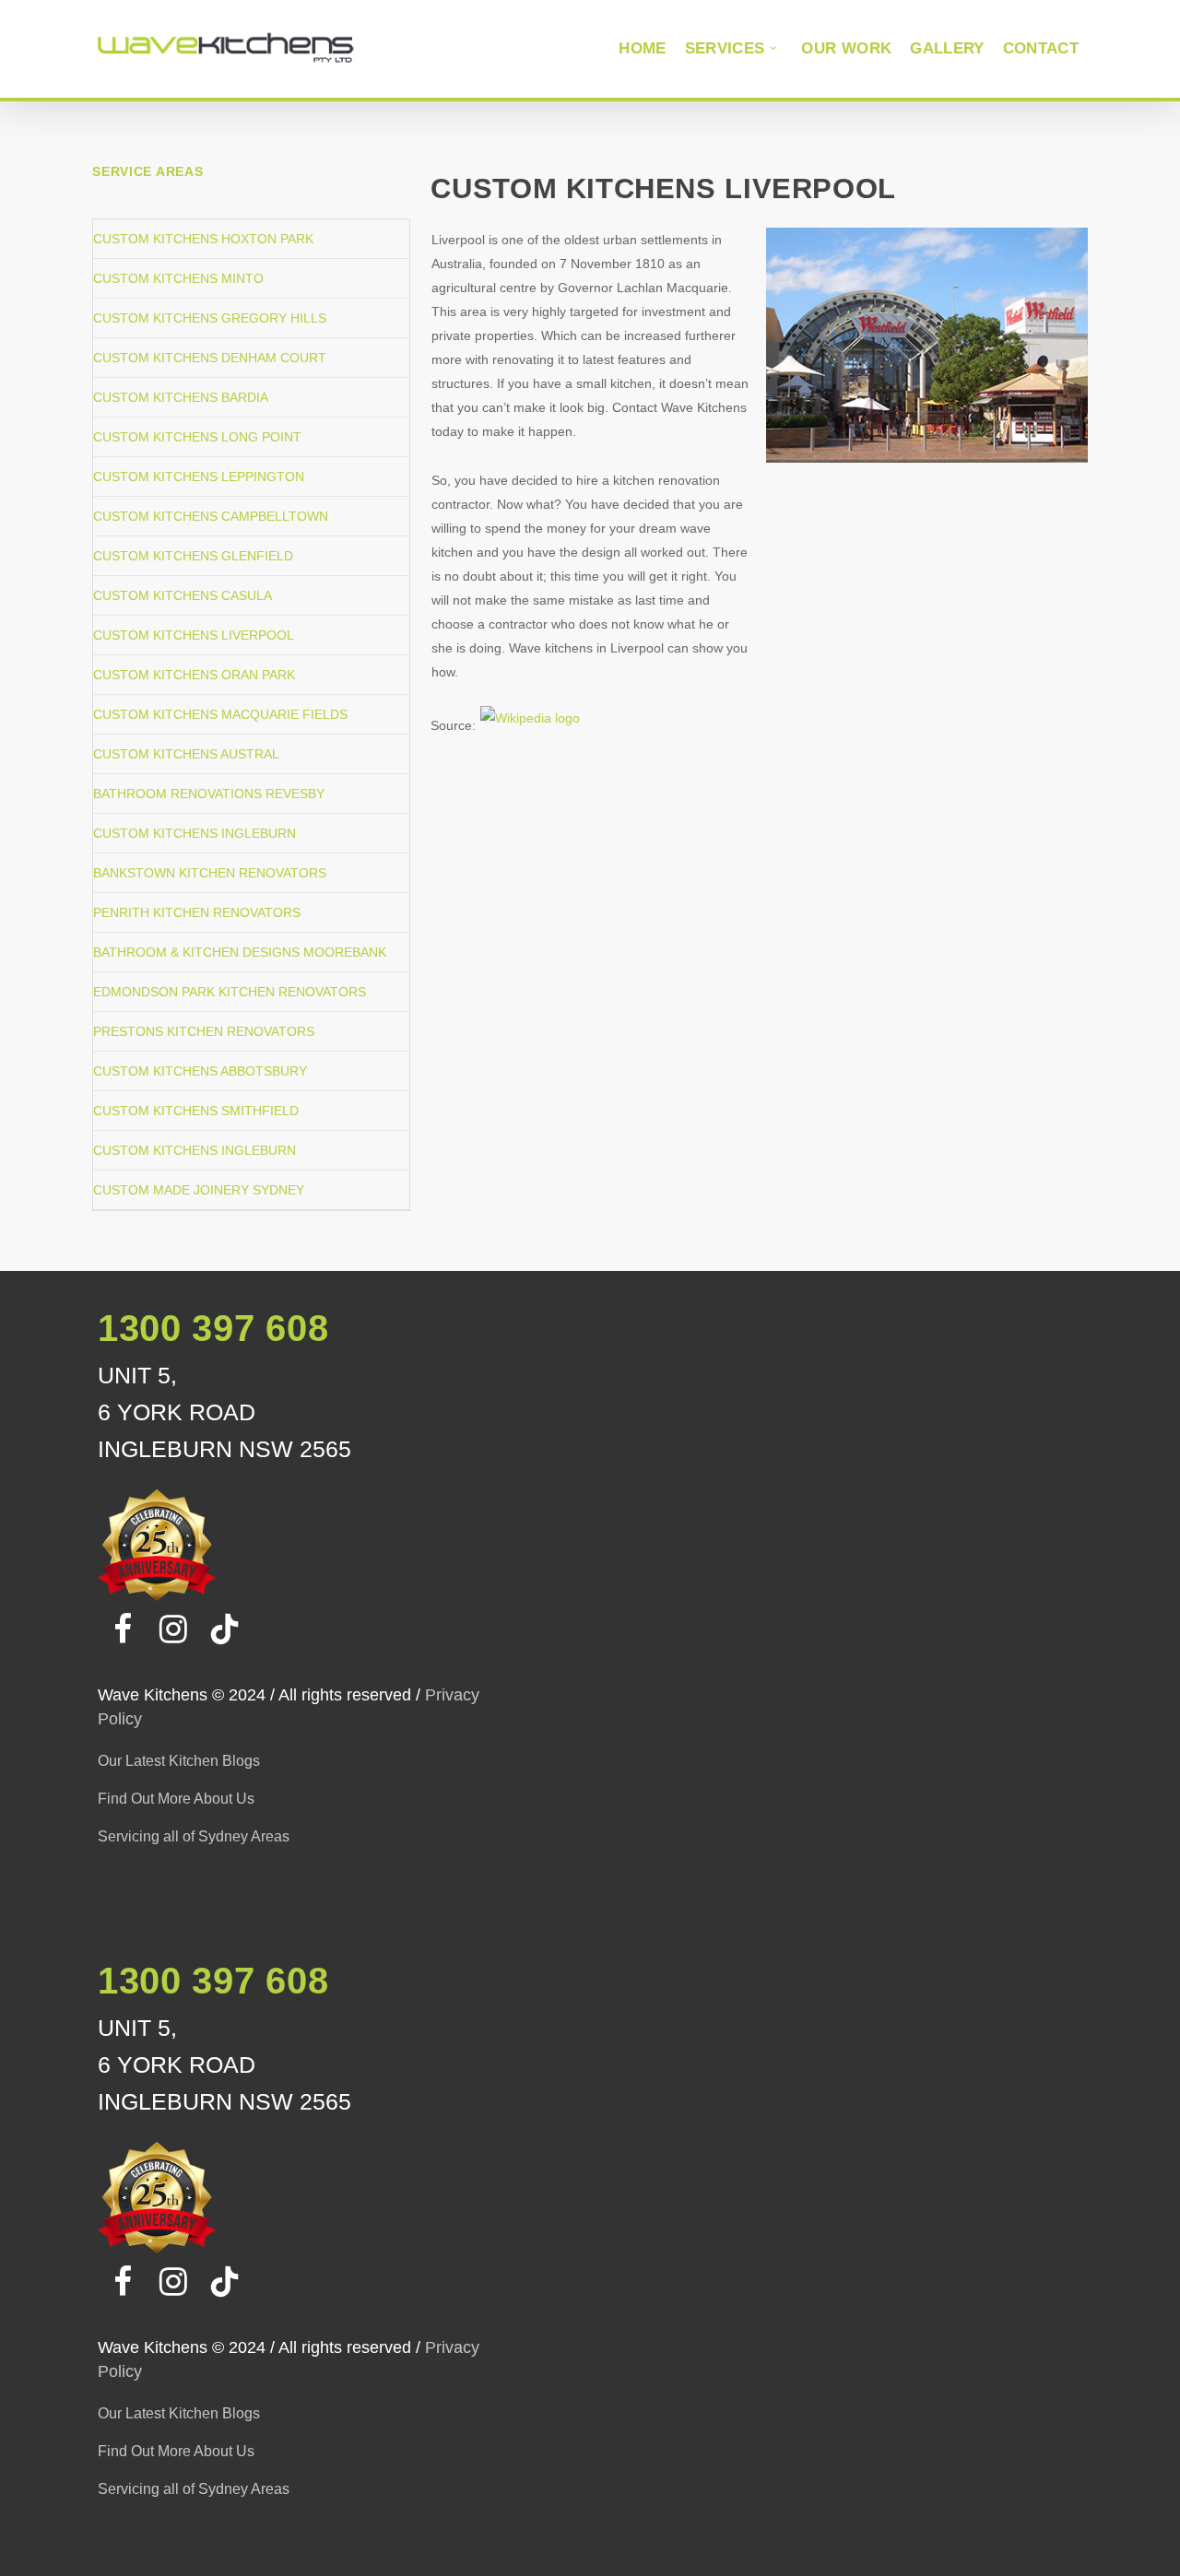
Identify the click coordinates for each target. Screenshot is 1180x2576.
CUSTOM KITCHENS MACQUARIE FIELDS (220, 714)
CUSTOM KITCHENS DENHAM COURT (210, 358)
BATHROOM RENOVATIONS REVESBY (209, 794)
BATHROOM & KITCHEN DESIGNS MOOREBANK (240, 952)
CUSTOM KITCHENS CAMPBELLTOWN (211, 516)
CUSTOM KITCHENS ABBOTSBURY (200, 1071)
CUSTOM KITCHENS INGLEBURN (195, 833)
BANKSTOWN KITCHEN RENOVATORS (210, 873)
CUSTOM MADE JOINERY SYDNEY (199, 1190)
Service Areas (147, 171)
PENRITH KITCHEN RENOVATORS (197, 912)
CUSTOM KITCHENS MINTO (178, 278)
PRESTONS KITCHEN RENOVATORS (204, 1031)
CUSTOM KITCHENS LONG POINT (197, 437)
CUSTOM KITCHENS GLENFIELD (193, 556)
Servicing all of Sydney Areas (194, 1836)
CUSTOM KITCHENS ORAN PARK (194, 675)
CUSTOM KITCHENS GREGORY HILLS (210, 318)
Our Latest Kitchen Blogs (179, 1761)
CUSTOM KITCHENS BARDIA (181, 397)
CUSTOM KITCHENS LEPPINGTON (199, 476)
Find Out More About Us (176, 1799)
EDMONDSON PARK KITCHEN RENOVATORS (230, 992)
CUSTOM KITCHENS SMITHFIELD (196, 1111)
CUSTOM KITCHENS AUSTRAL (186, 754)
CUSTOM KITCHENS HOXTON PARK (203, 239)
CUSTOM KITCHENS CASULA (183, 595)
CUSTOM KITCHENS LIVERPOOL (194, 635)
